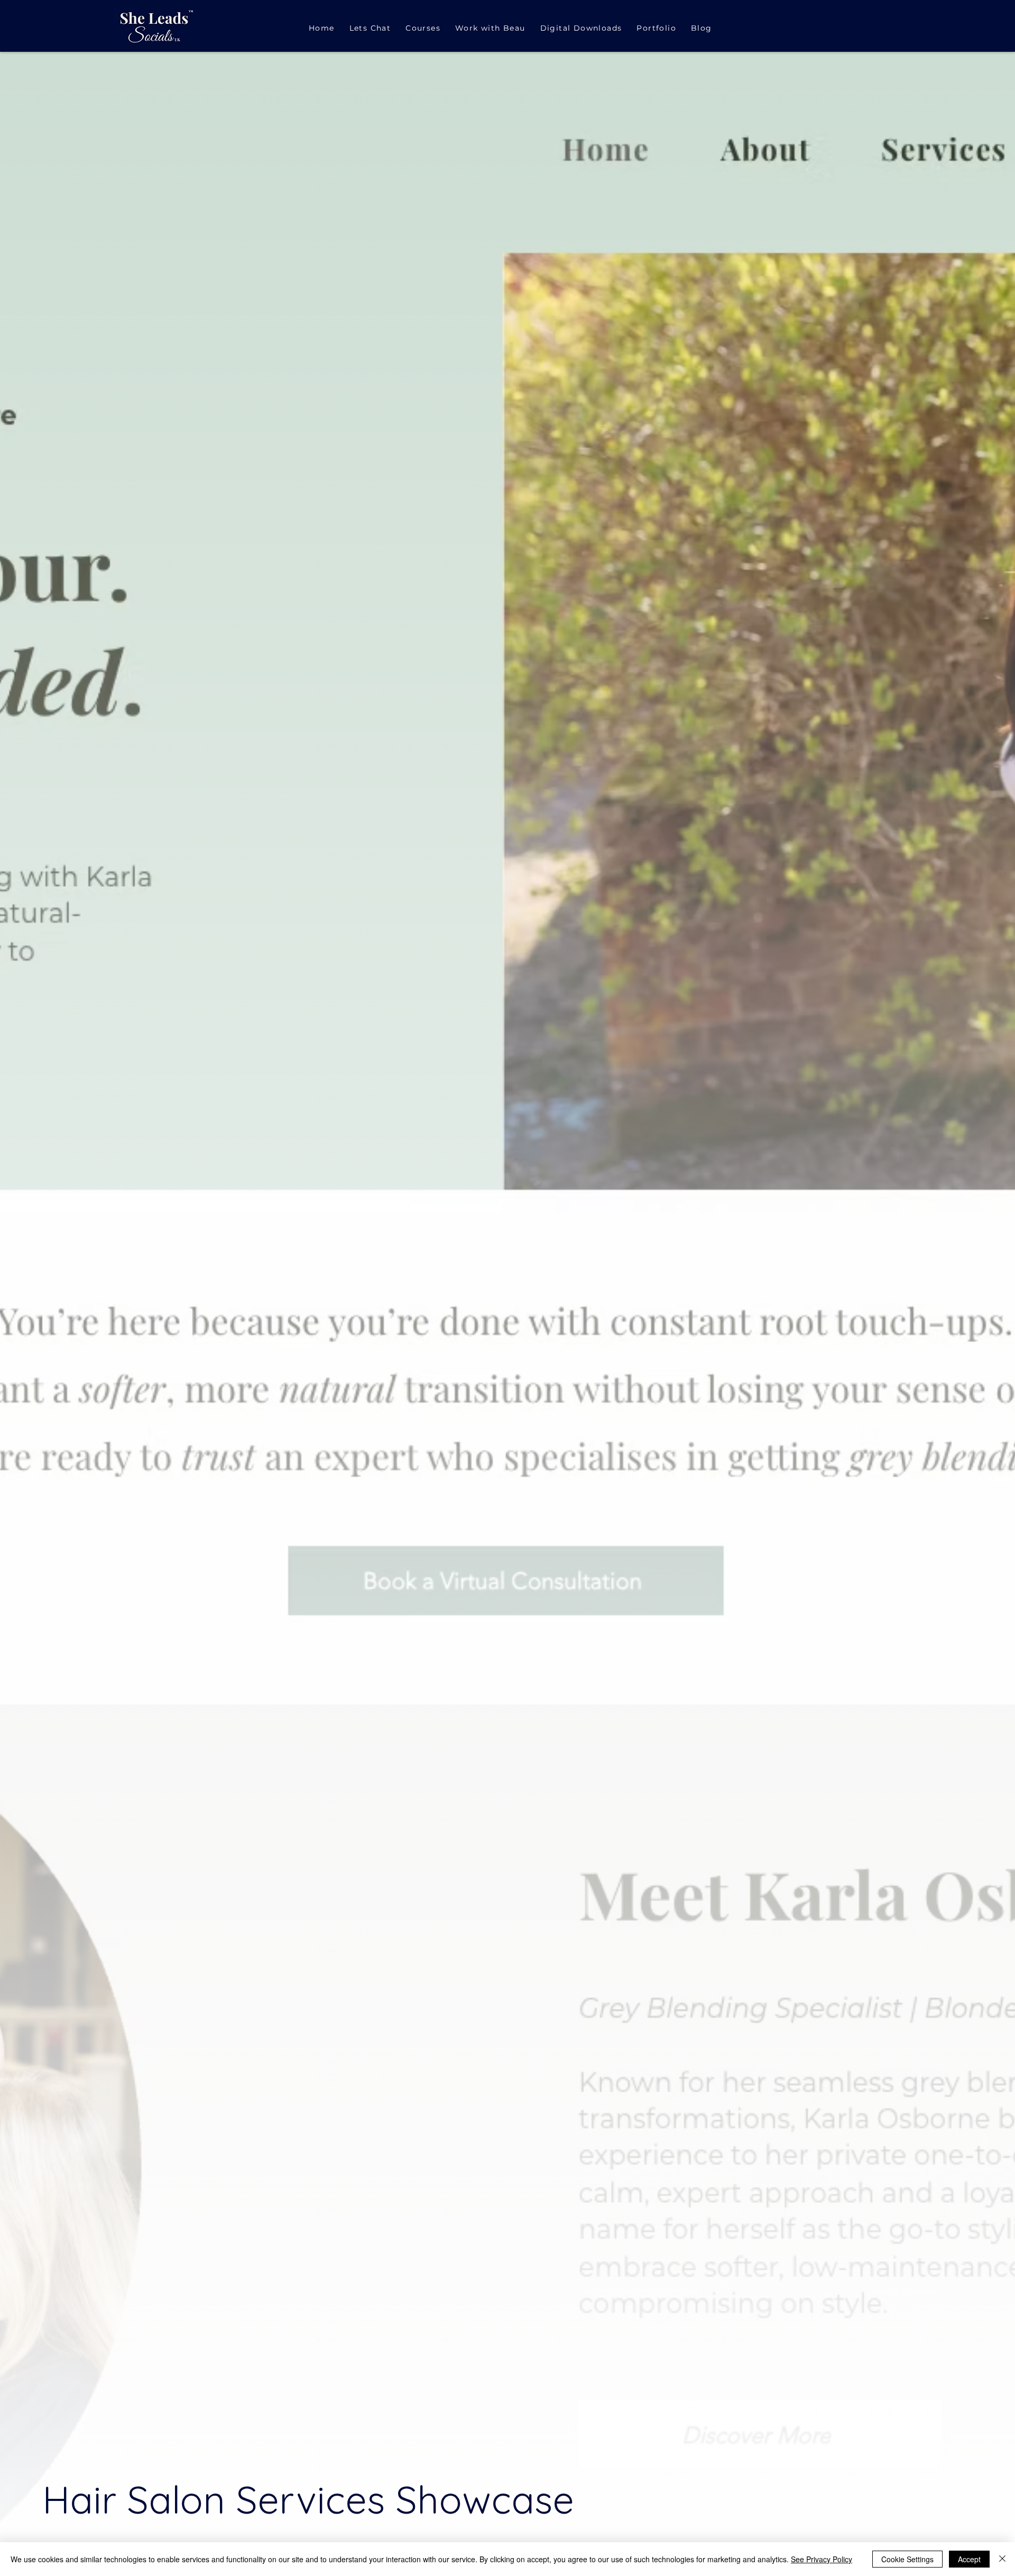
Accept (969, 2559)
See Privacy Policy (822, 2559)
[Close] (1002, 2559)
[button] (490, 29)
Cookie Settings (907, 2559)
